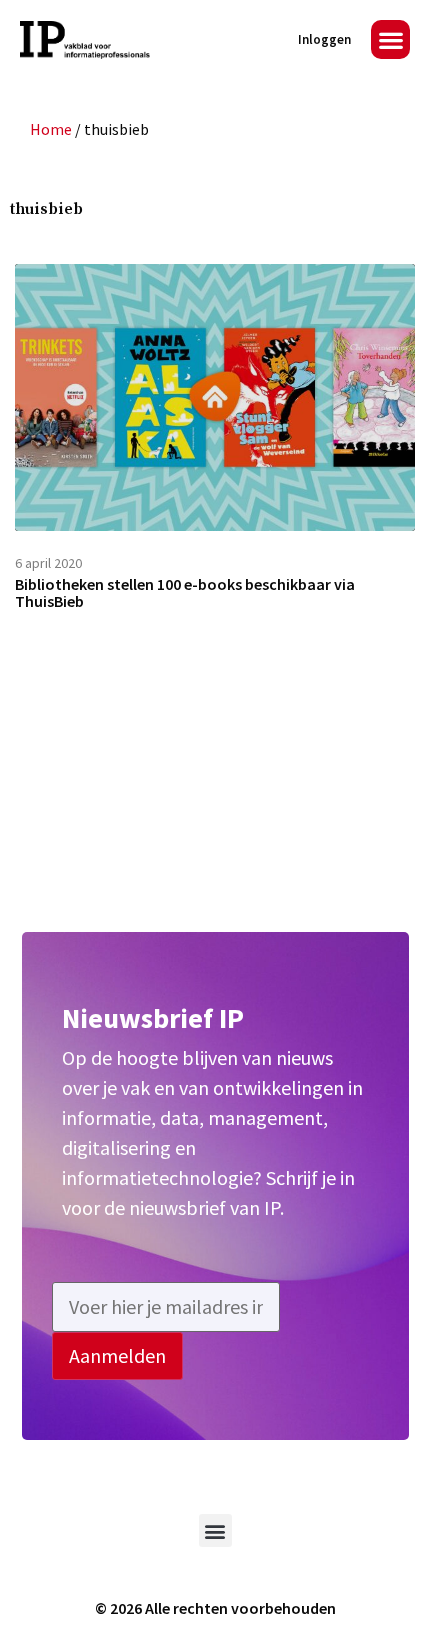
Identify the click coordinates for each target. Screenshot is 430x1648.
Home (51, 129)
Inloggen (324, 39)
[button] (390, 39)
